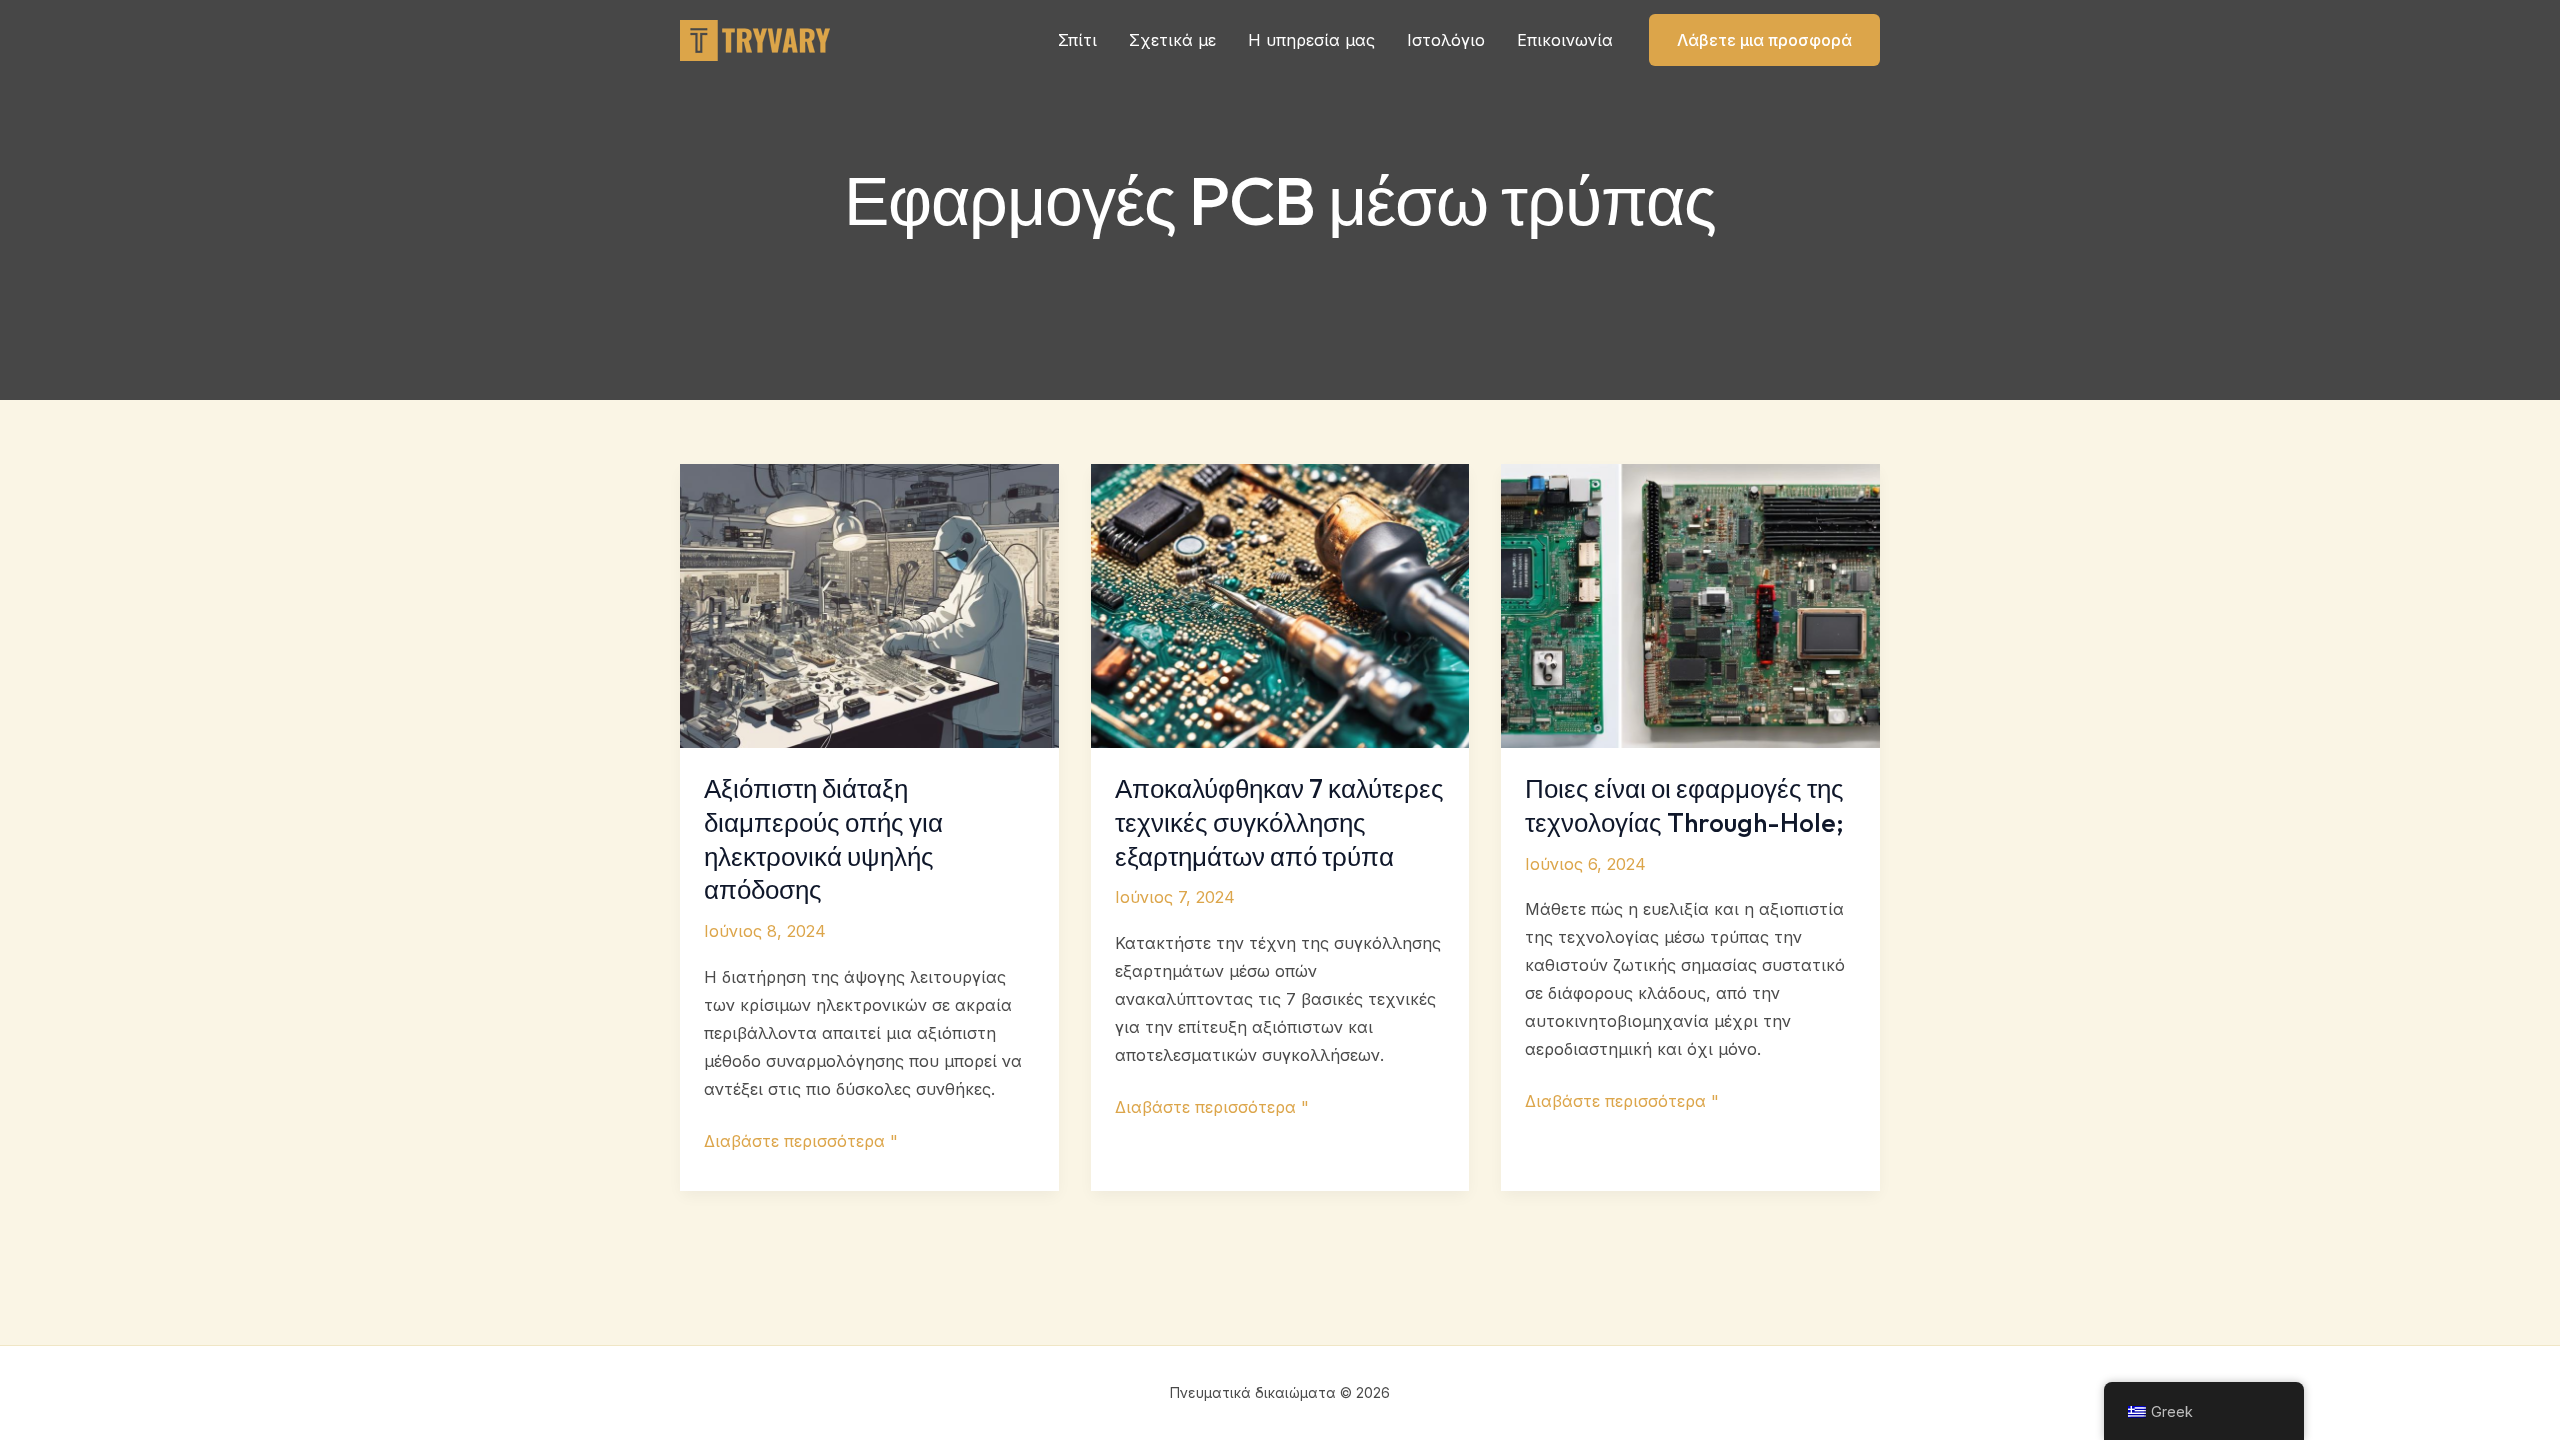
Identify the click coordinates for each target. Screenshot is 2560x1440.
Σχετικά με (1172, 40)
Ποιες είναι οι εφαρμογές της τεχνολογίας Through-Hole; (1684, 805)
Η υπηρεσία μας (1311, 40)
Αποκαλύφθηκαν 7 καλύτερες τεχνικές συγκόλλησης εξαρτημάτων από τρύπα (1279, 822)
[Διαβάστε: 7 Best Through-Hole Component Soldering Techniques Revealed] (1280, 604)
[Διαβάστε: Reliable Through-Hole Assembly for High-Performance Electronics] (869, 604)
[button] (1764, 40)
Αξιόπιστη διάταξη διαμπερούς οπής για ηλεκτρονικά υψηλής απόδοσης (823, 839)
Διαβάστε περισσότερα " (801, 1142)
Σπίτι (1077, 40)
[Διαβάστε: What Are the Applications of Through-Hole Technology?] (1690, 604)
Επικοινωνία (1565, 40)
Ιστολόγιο (1446, 40)
